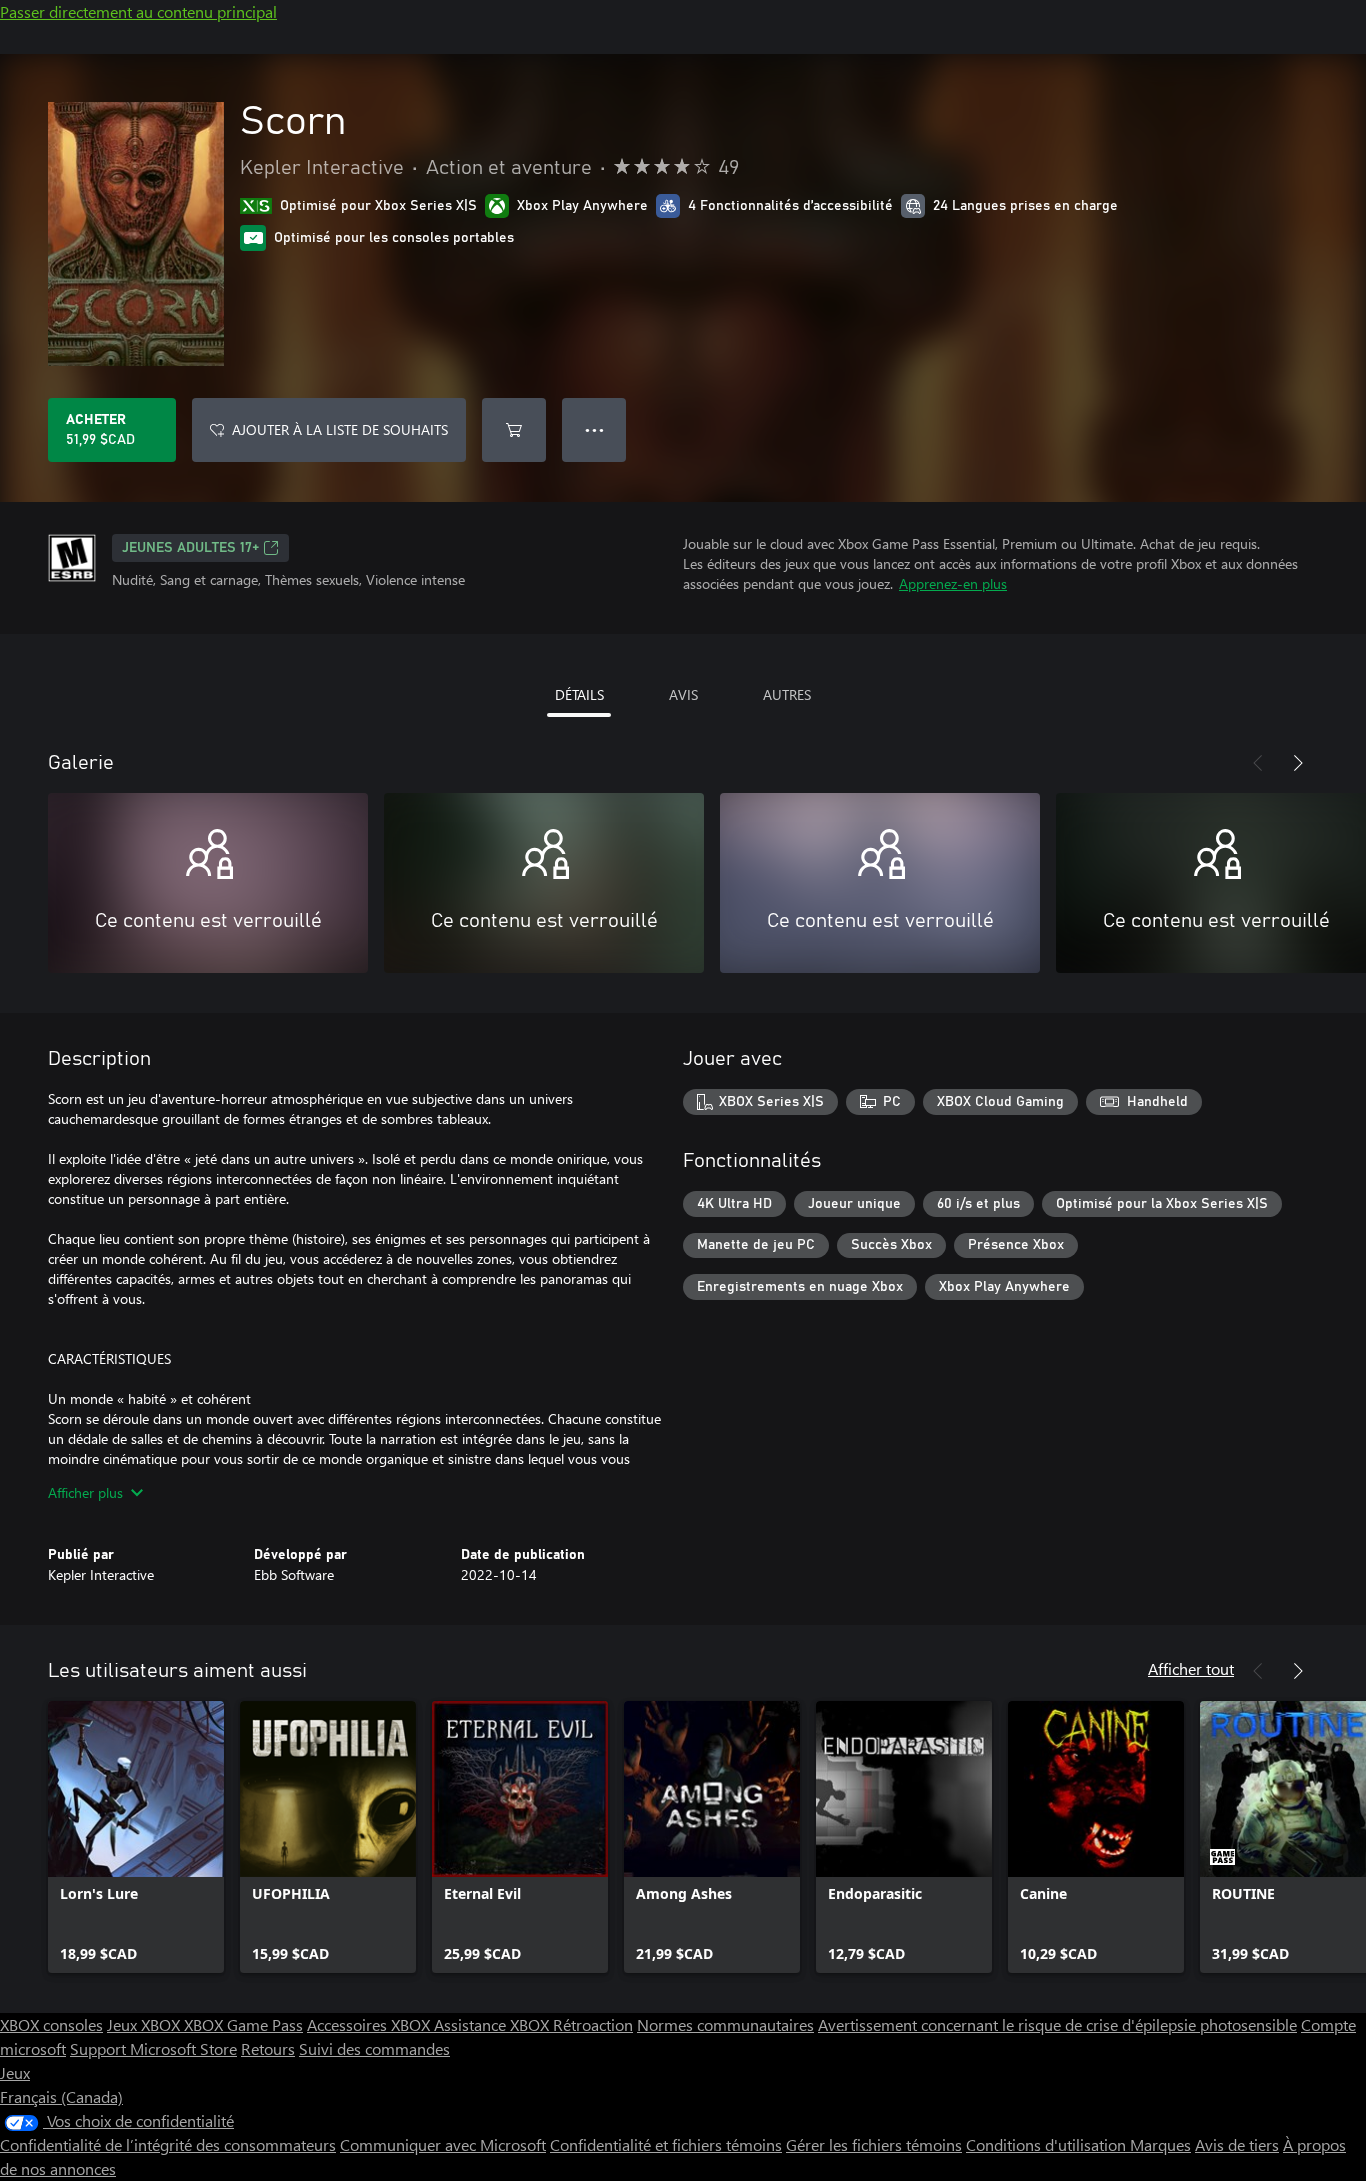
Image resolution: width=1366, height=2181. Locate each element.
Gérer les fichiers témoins (874, 2144)
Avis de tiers (1237, 2144)
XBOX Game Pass (243, 2024)
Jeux (15, 2072)
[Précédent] (1258, 763)
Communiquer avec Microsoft (443, 2144)
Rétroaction (593, 2024)
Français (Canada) (61, 2096)
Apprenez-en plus (953, 583)
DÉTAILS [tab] (579, 694)
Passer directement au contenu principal (138, 11)
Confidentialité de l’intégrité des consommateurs (168, 2144)
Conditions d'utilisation (1048, 2144)
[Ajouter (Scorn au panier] (514, 430)
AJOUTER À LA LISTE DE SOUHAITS (340, 429)
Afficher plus (85, 1492)
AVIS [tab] (683, 694)
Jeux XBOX (145, 2024)
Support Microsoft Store (153, 2048)
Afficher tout (1191, 1668)
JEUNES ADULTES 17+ (190, 548)
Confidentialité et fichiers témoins (666, 2144)
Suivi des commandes (374, 2048)
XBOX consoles (51, 2024)
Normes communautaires (725, 2024)
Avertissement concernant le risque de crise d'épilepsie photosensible (1057, 2024)
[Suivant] (1298, 763)
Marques (1160, 2144)
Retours (268, 2048)
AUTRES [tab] (787, 694)
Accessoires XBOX (370, 2024)
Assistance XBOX (493, 2024)
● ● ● (594, 429)
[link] (136, 1837)
